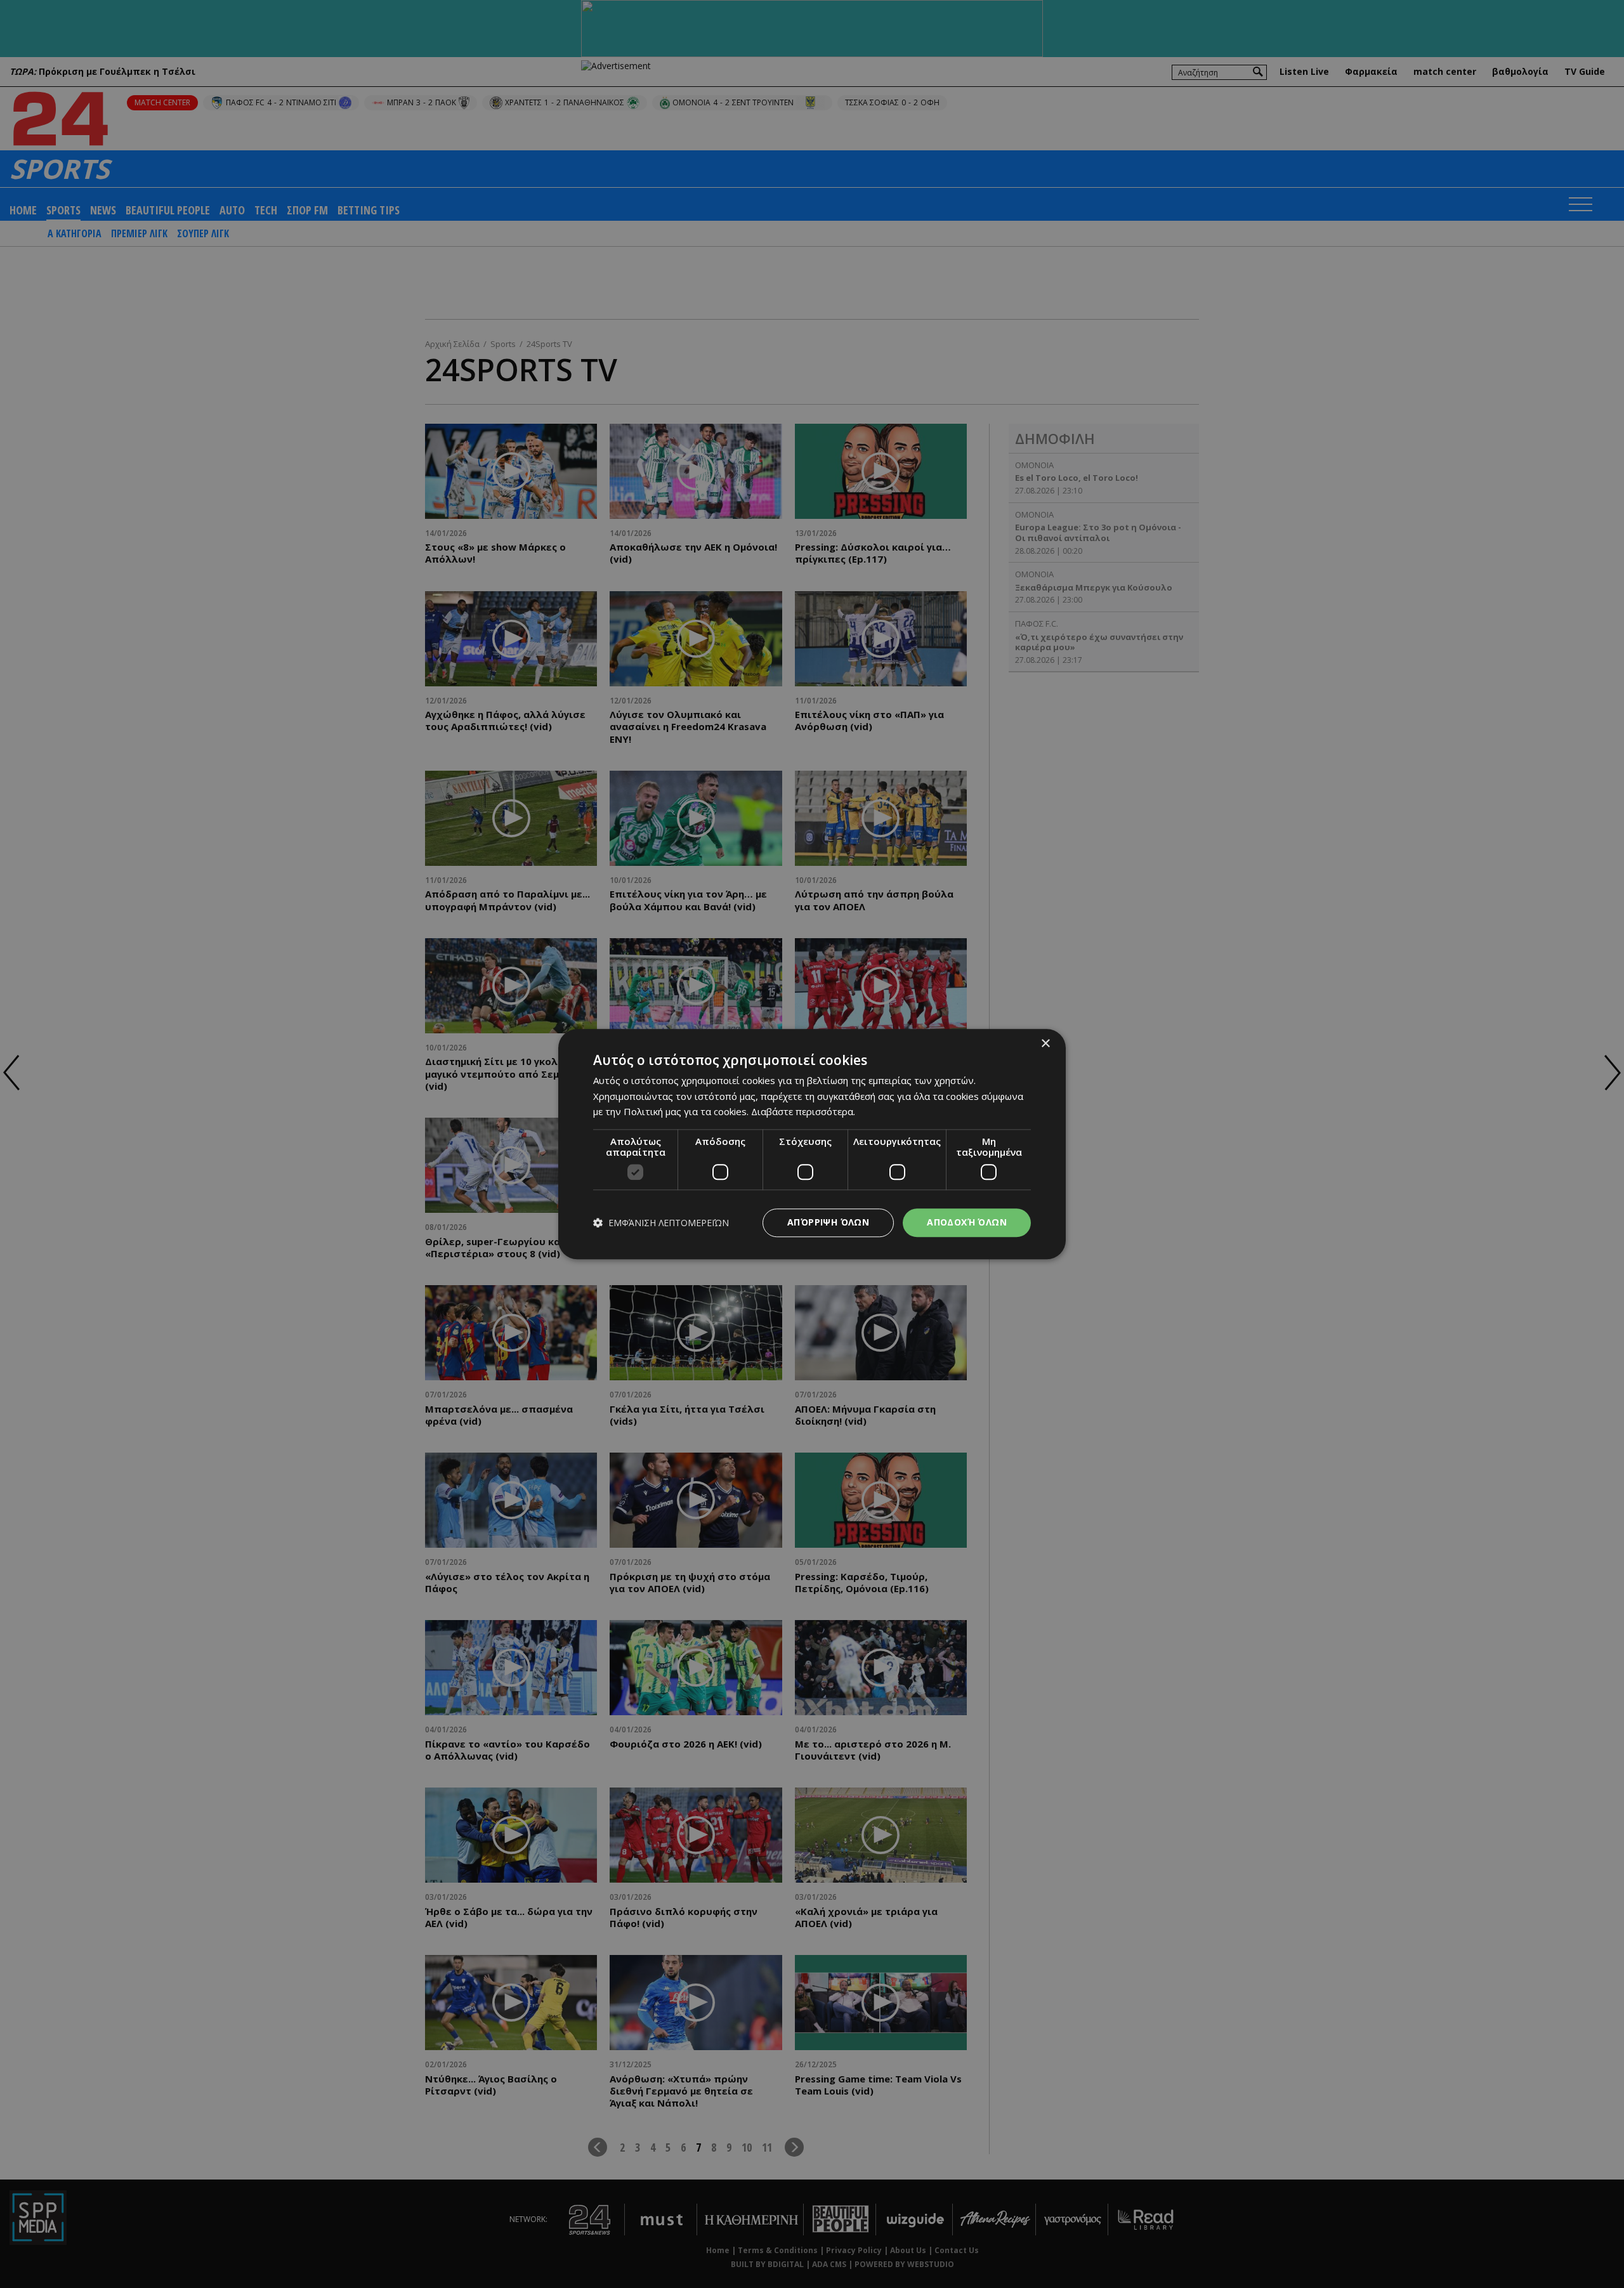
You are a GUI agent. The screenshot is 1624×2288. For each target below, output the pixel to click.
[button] (661, 1223)
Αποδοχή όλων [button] (967, 1222)
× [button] (1045, 1044)
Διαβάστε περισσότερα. (803, 1112)
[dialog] (812, 1144)
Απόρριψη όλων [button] (828, 1222)
